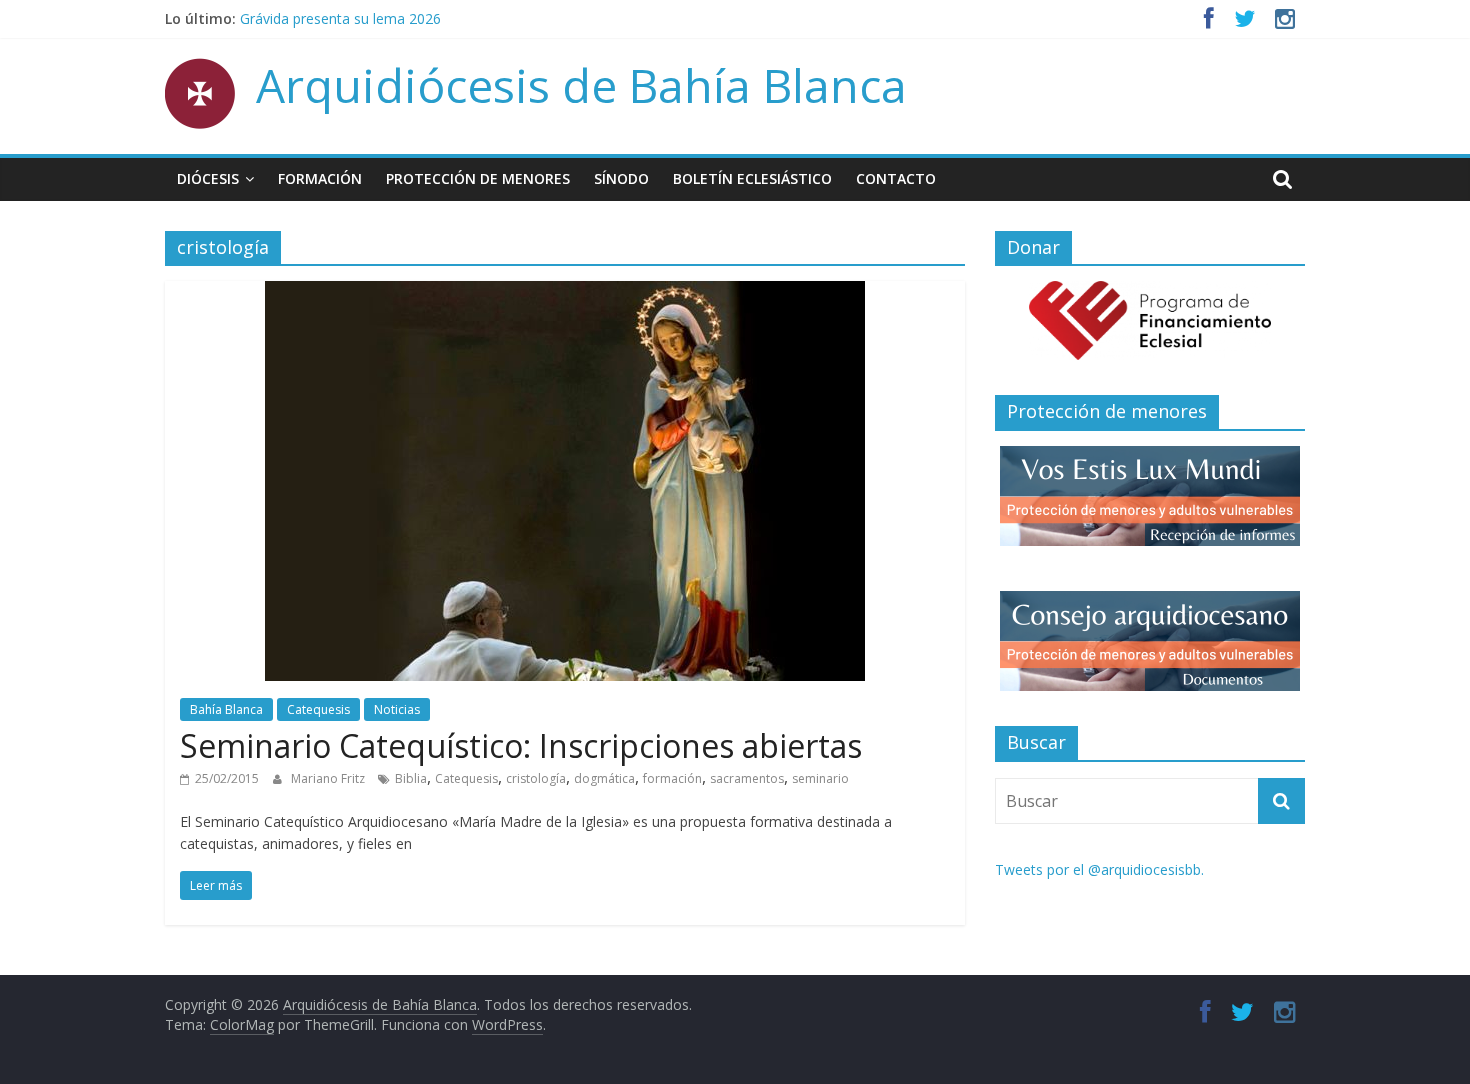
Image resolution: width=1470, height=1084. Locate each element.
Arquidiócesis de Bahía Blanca (581, 85)
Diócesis (208, 178)
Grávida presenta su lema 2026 (340, 24)
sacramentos (747, 778)
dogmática (604, 778)
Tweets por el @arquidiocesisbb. (1099, 869)
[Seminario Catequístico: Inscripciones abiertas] (565, 293)
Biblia (411, 778)
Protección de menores (478, 178)
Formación (320, 178)
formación (672, 778)
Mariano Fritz (329, 778)
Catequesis (318, 709)
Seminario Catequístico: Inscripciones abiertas (521, 745)
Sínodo (621, 178)
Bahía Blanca (226, 709)
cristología (536, 778)
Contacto (896, 178)
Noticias (397, 709)
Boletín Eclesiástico (752, 178)
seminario (820, 778)
